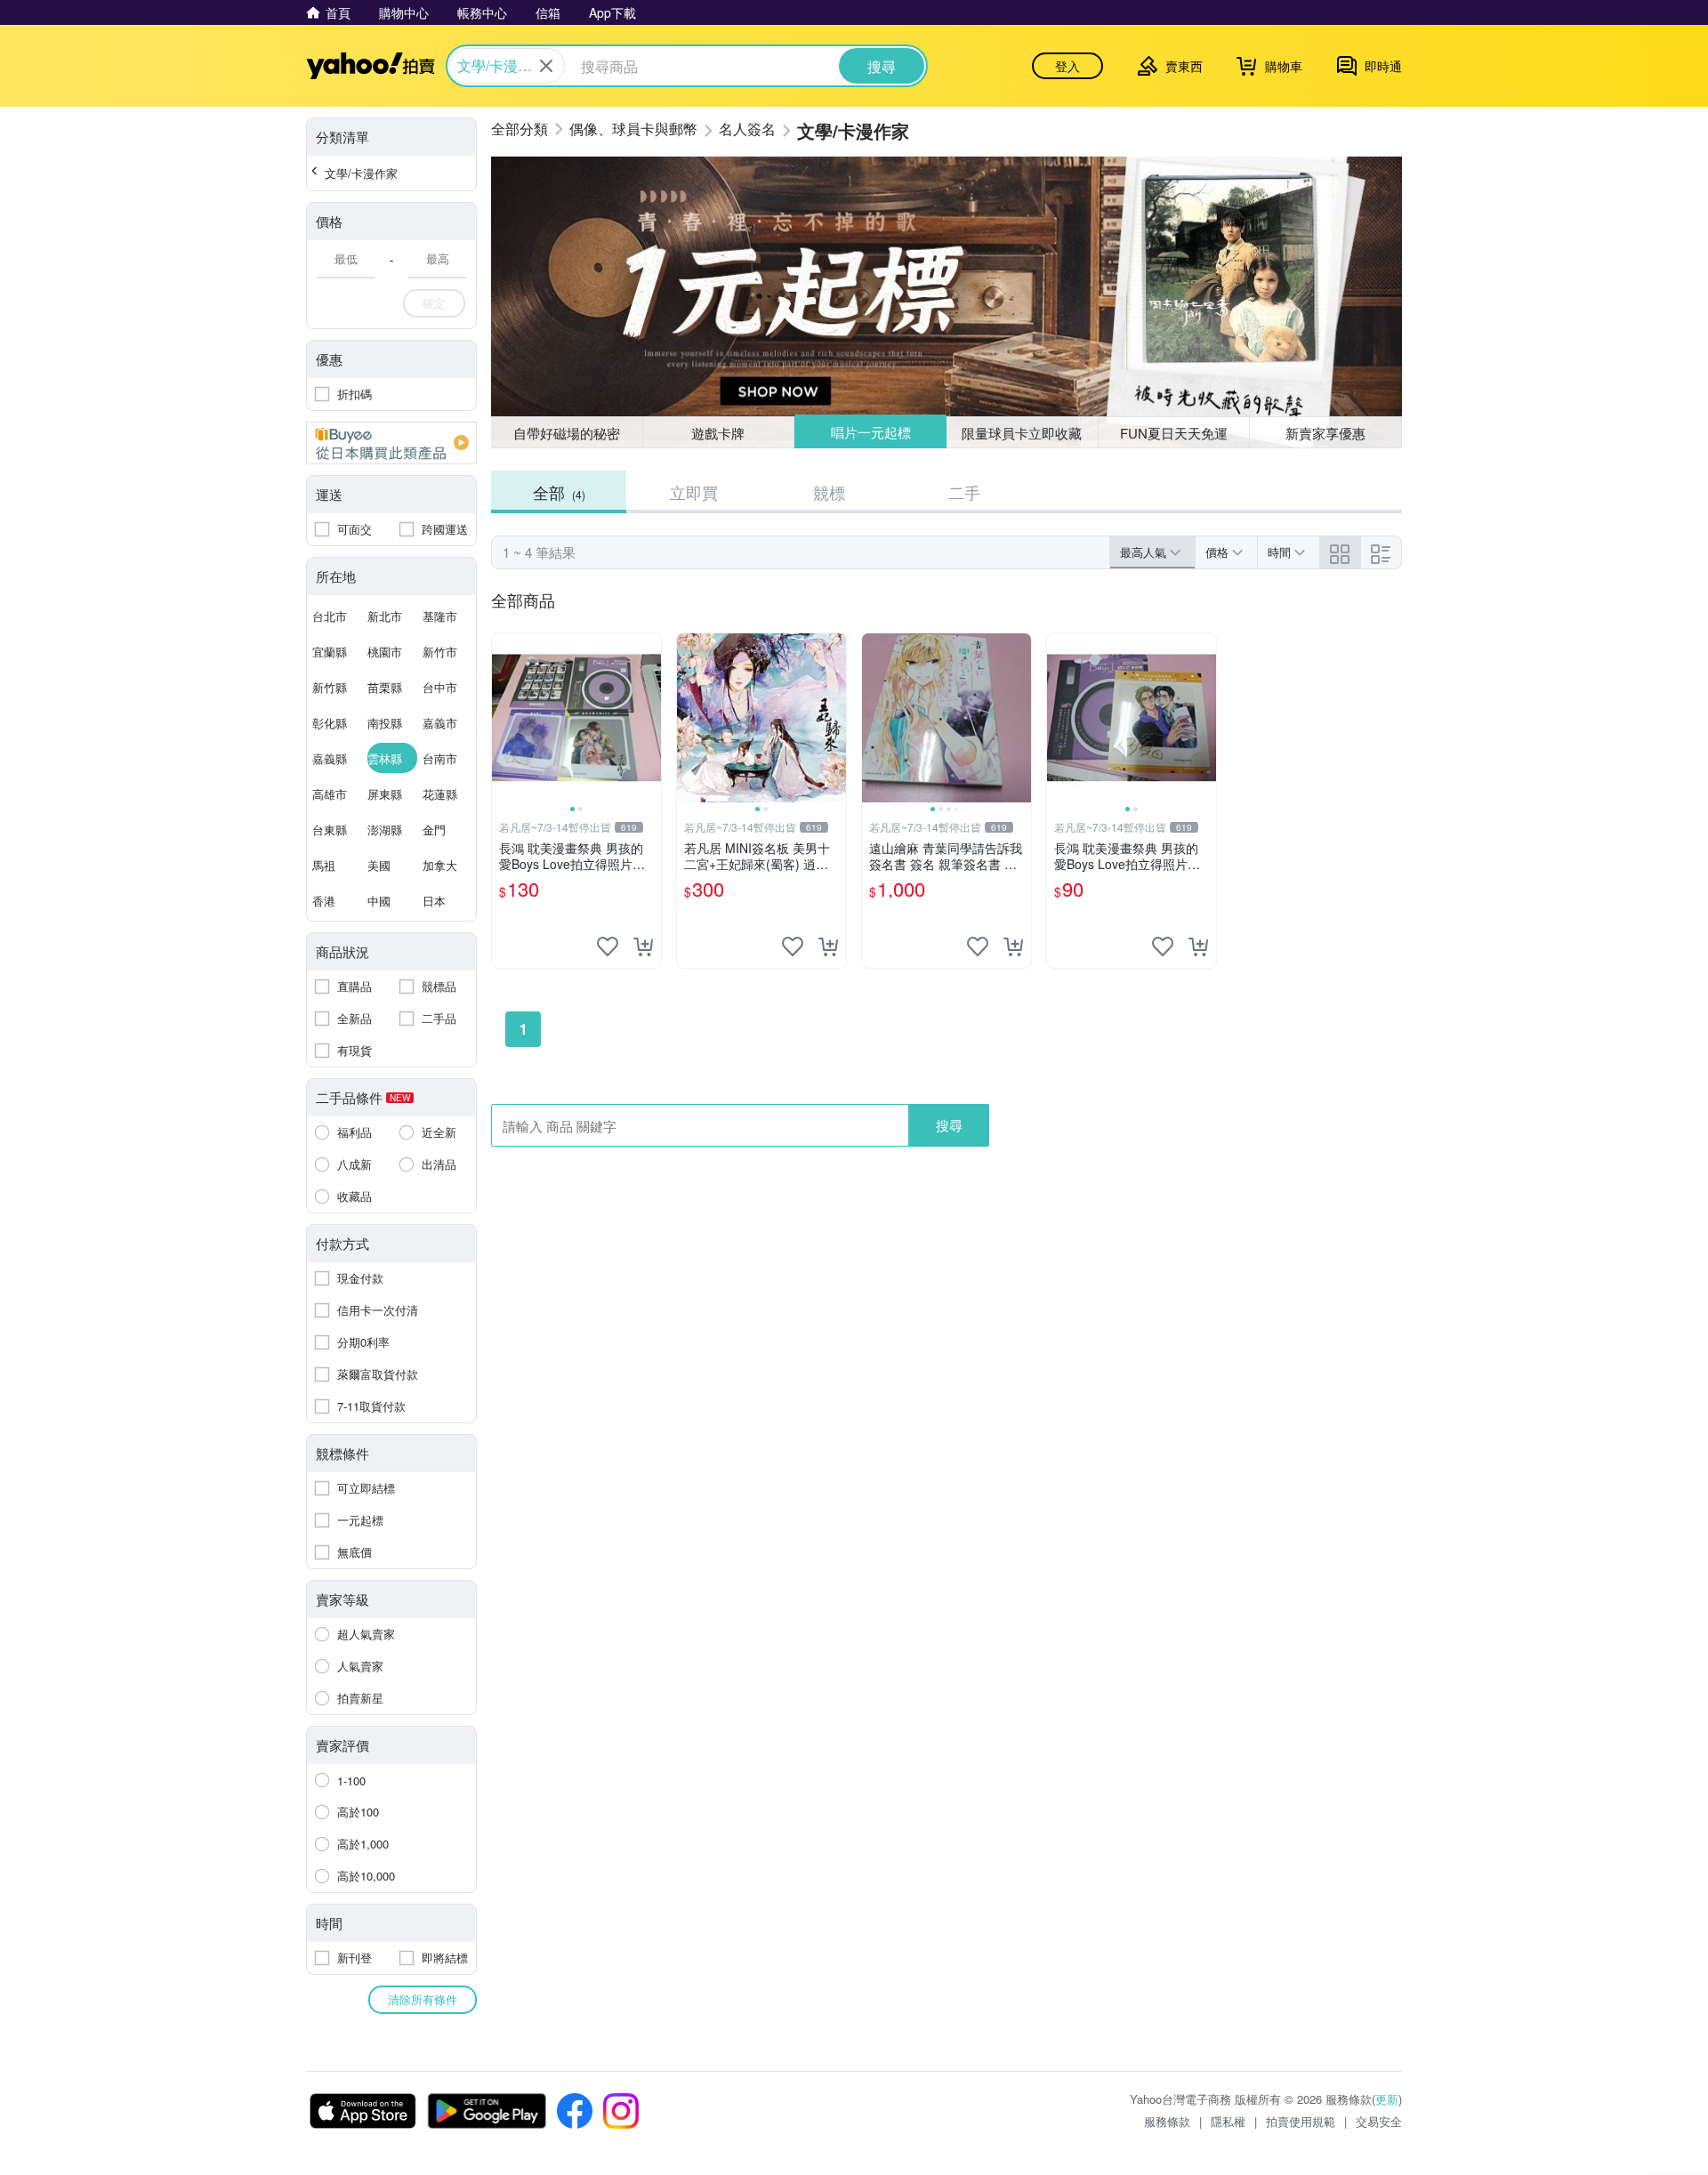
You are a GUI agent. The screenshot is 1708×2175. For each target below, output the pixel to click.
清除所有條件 (423, 1999)
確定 (434, 303)
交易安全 (1379, 2121)
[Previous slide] (504, 718)
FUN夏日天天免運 (1174, 433)
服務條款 (1167, 2121)
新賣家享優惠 (1325, 433)
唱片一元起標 (871, 432)
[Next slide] (649, 718)
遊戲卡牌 (718, 433)
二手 (964, 492)
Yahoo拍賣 (371, 66)
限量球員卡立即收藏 (1022, 433)
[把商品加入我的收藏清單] (608, 947)
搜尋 (949, 1125)
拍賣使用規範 (1301, 2121)
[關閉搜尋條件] (546, 66)
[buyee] (391, 443)
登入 (1067, 66)
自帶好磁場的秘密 (567, 433)
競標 (829, 492)
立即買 (694, 492)
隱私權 (1228, 2121)
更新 (1387, 2099)
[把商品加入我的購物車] (643, 947)
